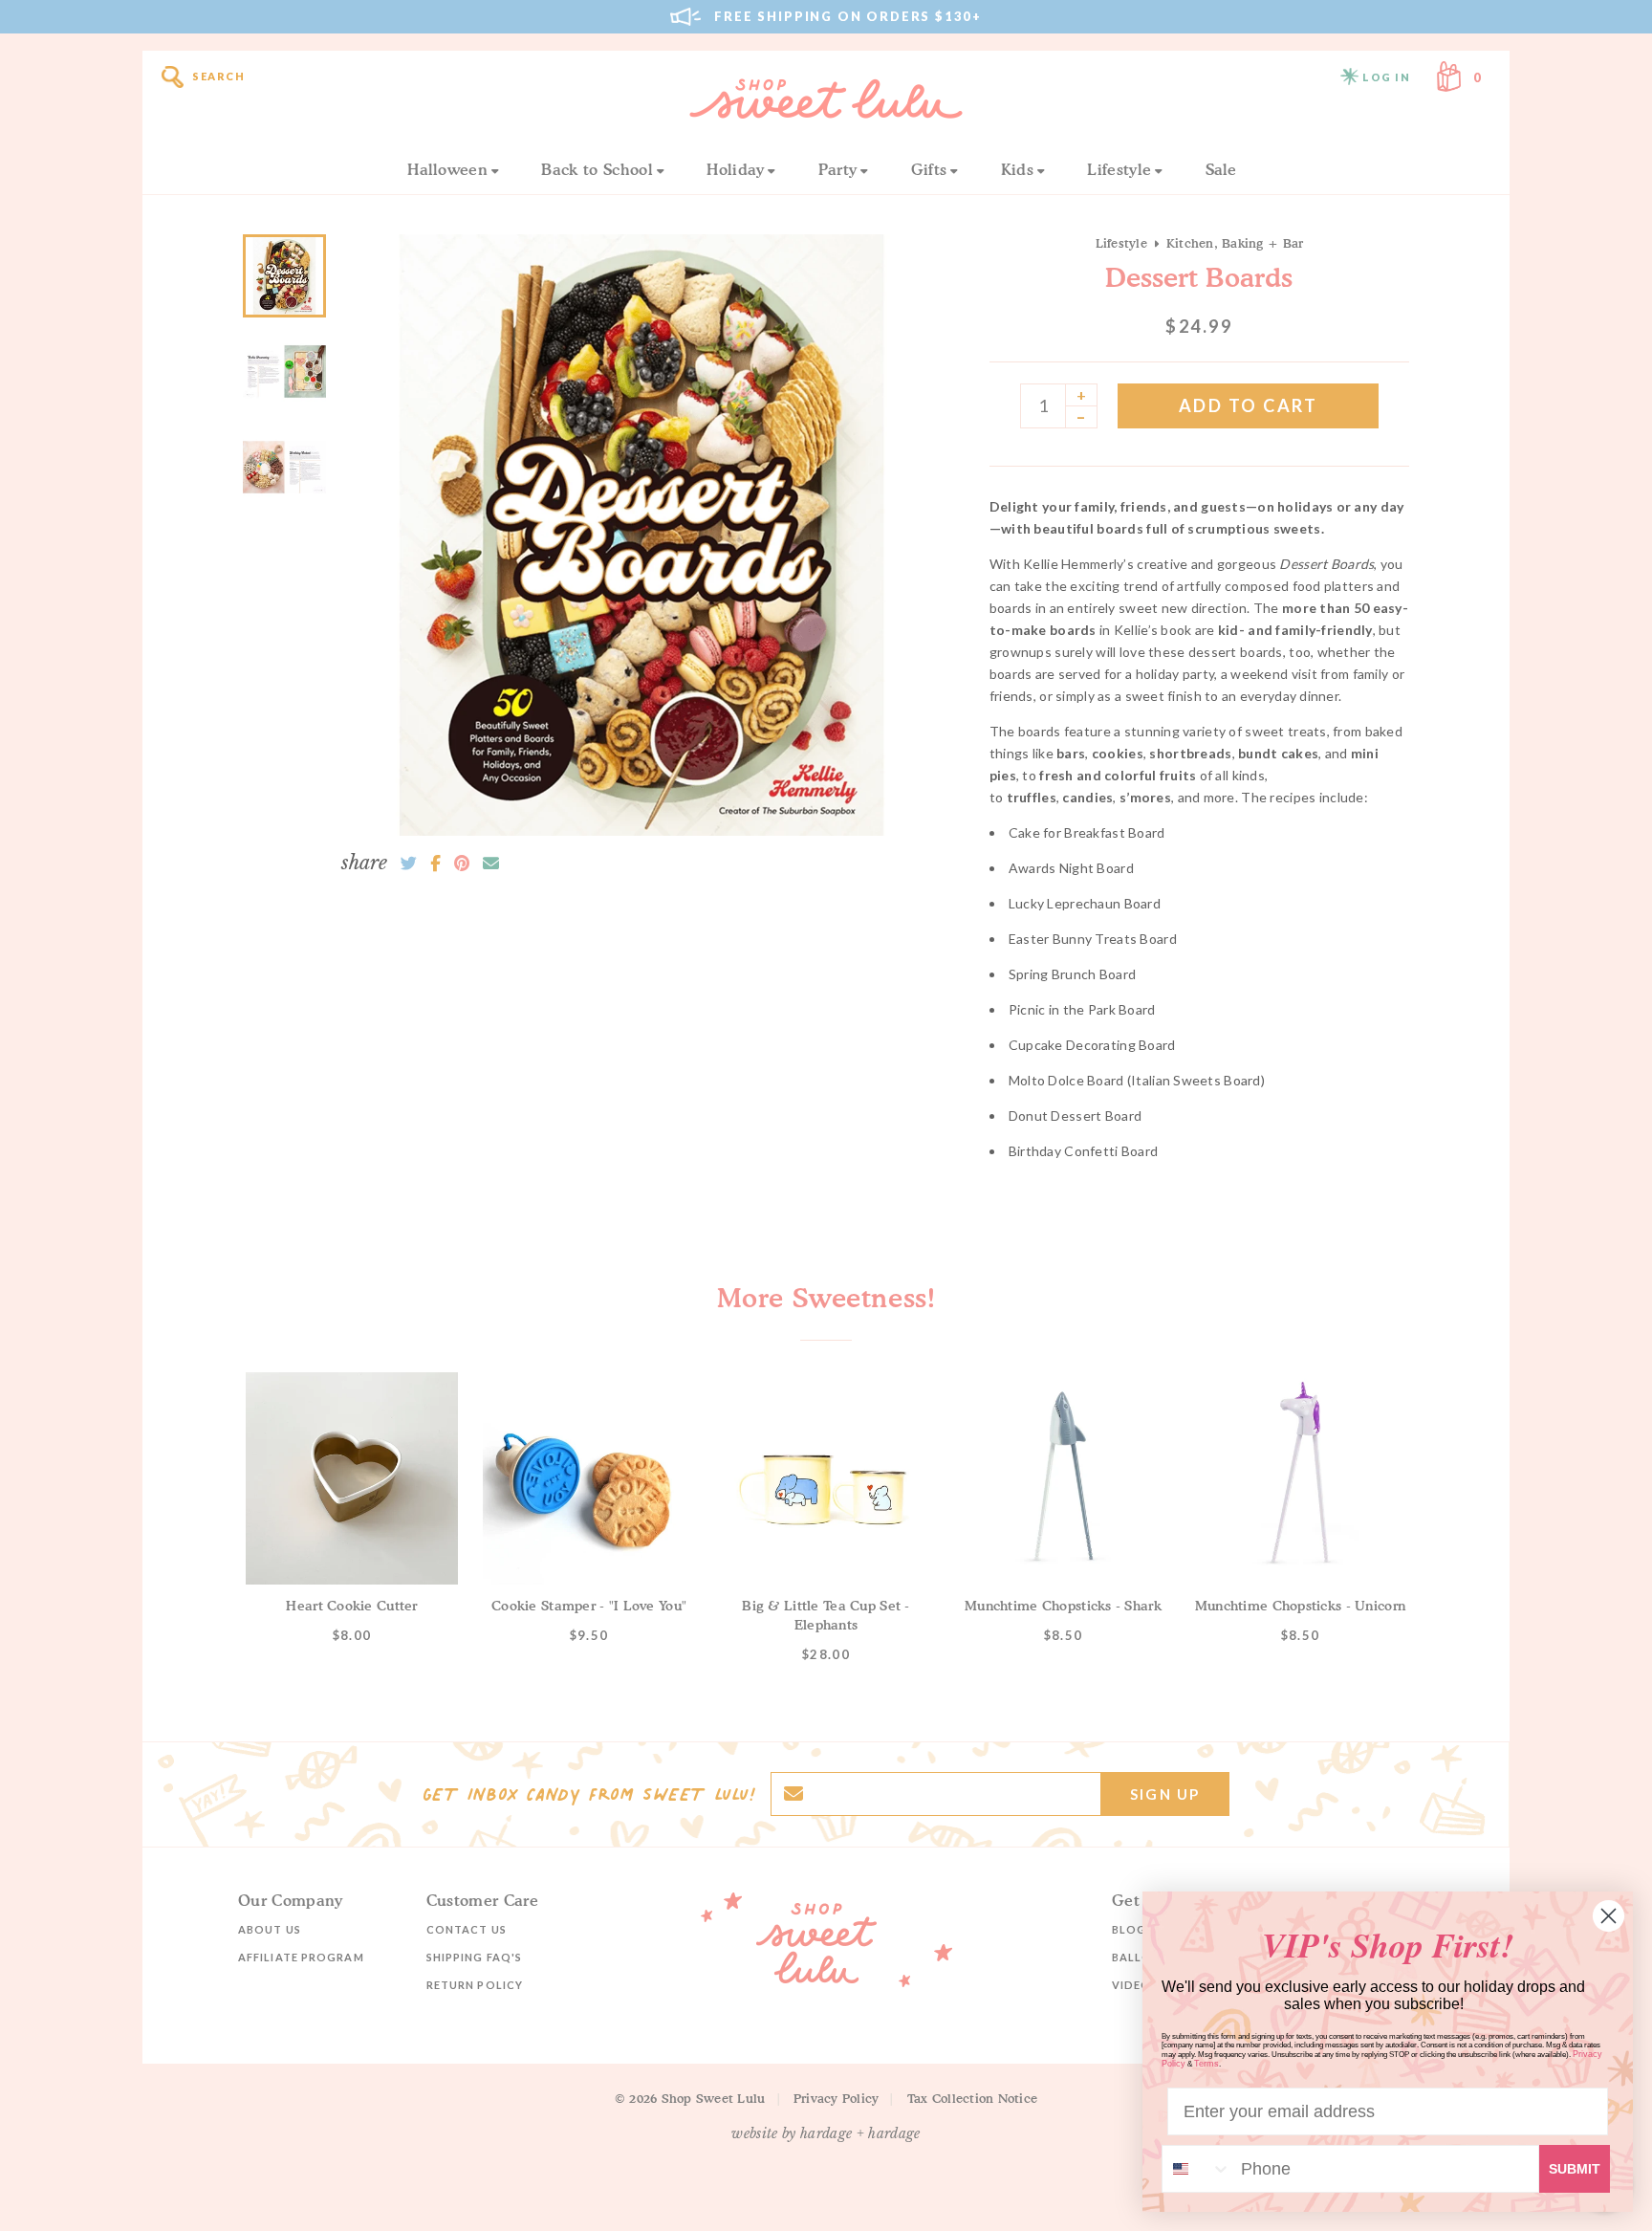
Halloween (447, 169)
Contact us (467, 1929)
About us (270, 1929)
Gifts (929, 169)
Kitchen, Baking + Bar (1235, 243)
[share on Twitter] (409, 864)
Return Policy (475, 1985)
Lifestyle (1119, 169)
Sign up (1165, 1794)
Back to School (597, 169)
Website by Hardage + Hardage (826, 2133)
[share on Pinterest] (462, 864)
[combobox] (1197, 2169)
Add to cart (1249, 405)
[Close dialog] (1609, 1916)
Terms (1206, 2064)
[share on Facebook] (435, 864)
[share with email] (491, 864)
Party (838, 169)
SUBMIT (1575, 2169)
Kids (1017, 169)
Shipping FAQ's (474, 1957)
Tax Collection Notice (972, 2098)
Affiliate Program (301, 1957)
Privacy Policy (837, 2098)
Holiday (735, 169)
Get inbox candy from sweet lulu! (589, 1794)
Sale (1221, 169)
